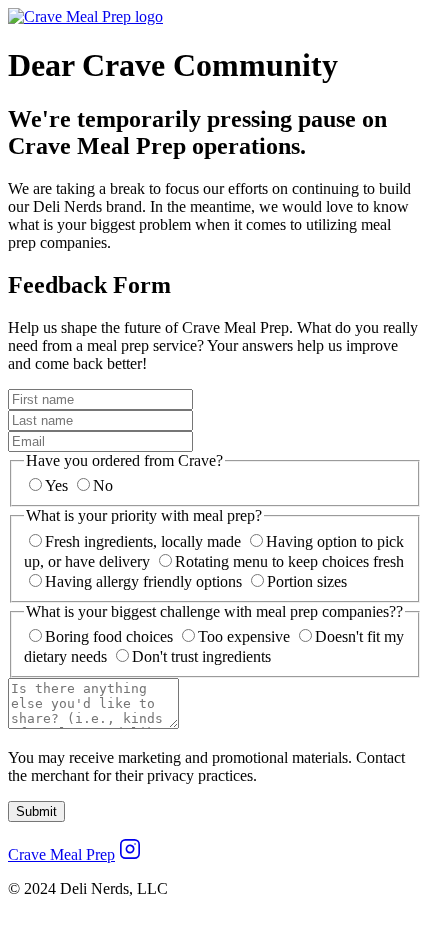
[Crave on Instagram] (130, 854)
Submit (36, 811)
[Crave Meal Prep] (85, 16)
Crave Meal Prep (61, 854)
